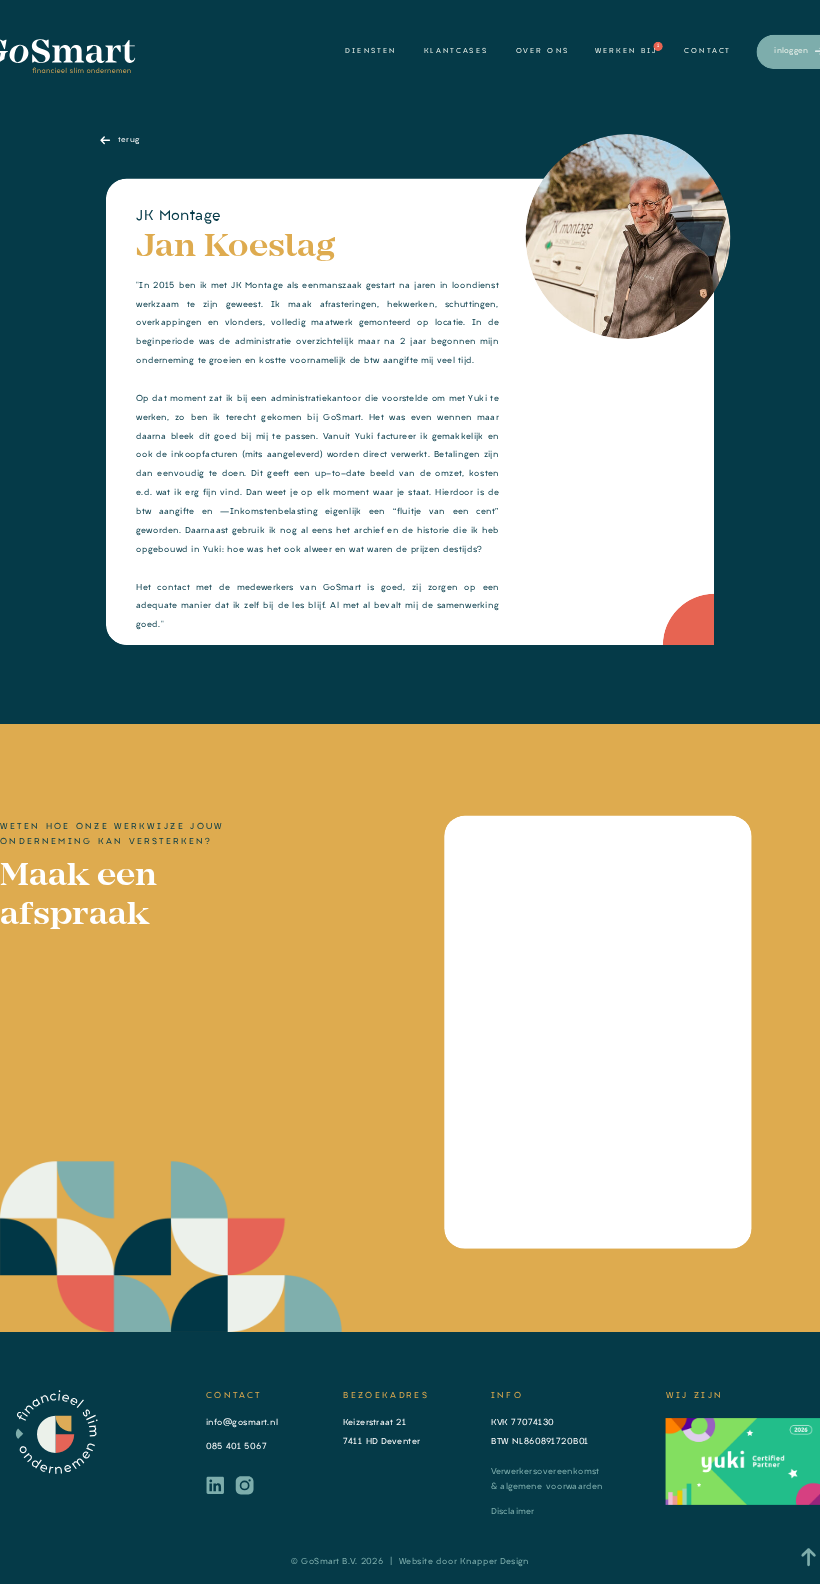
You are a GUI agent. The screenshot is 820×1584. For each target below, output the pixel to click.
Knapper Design (494, 1561)
